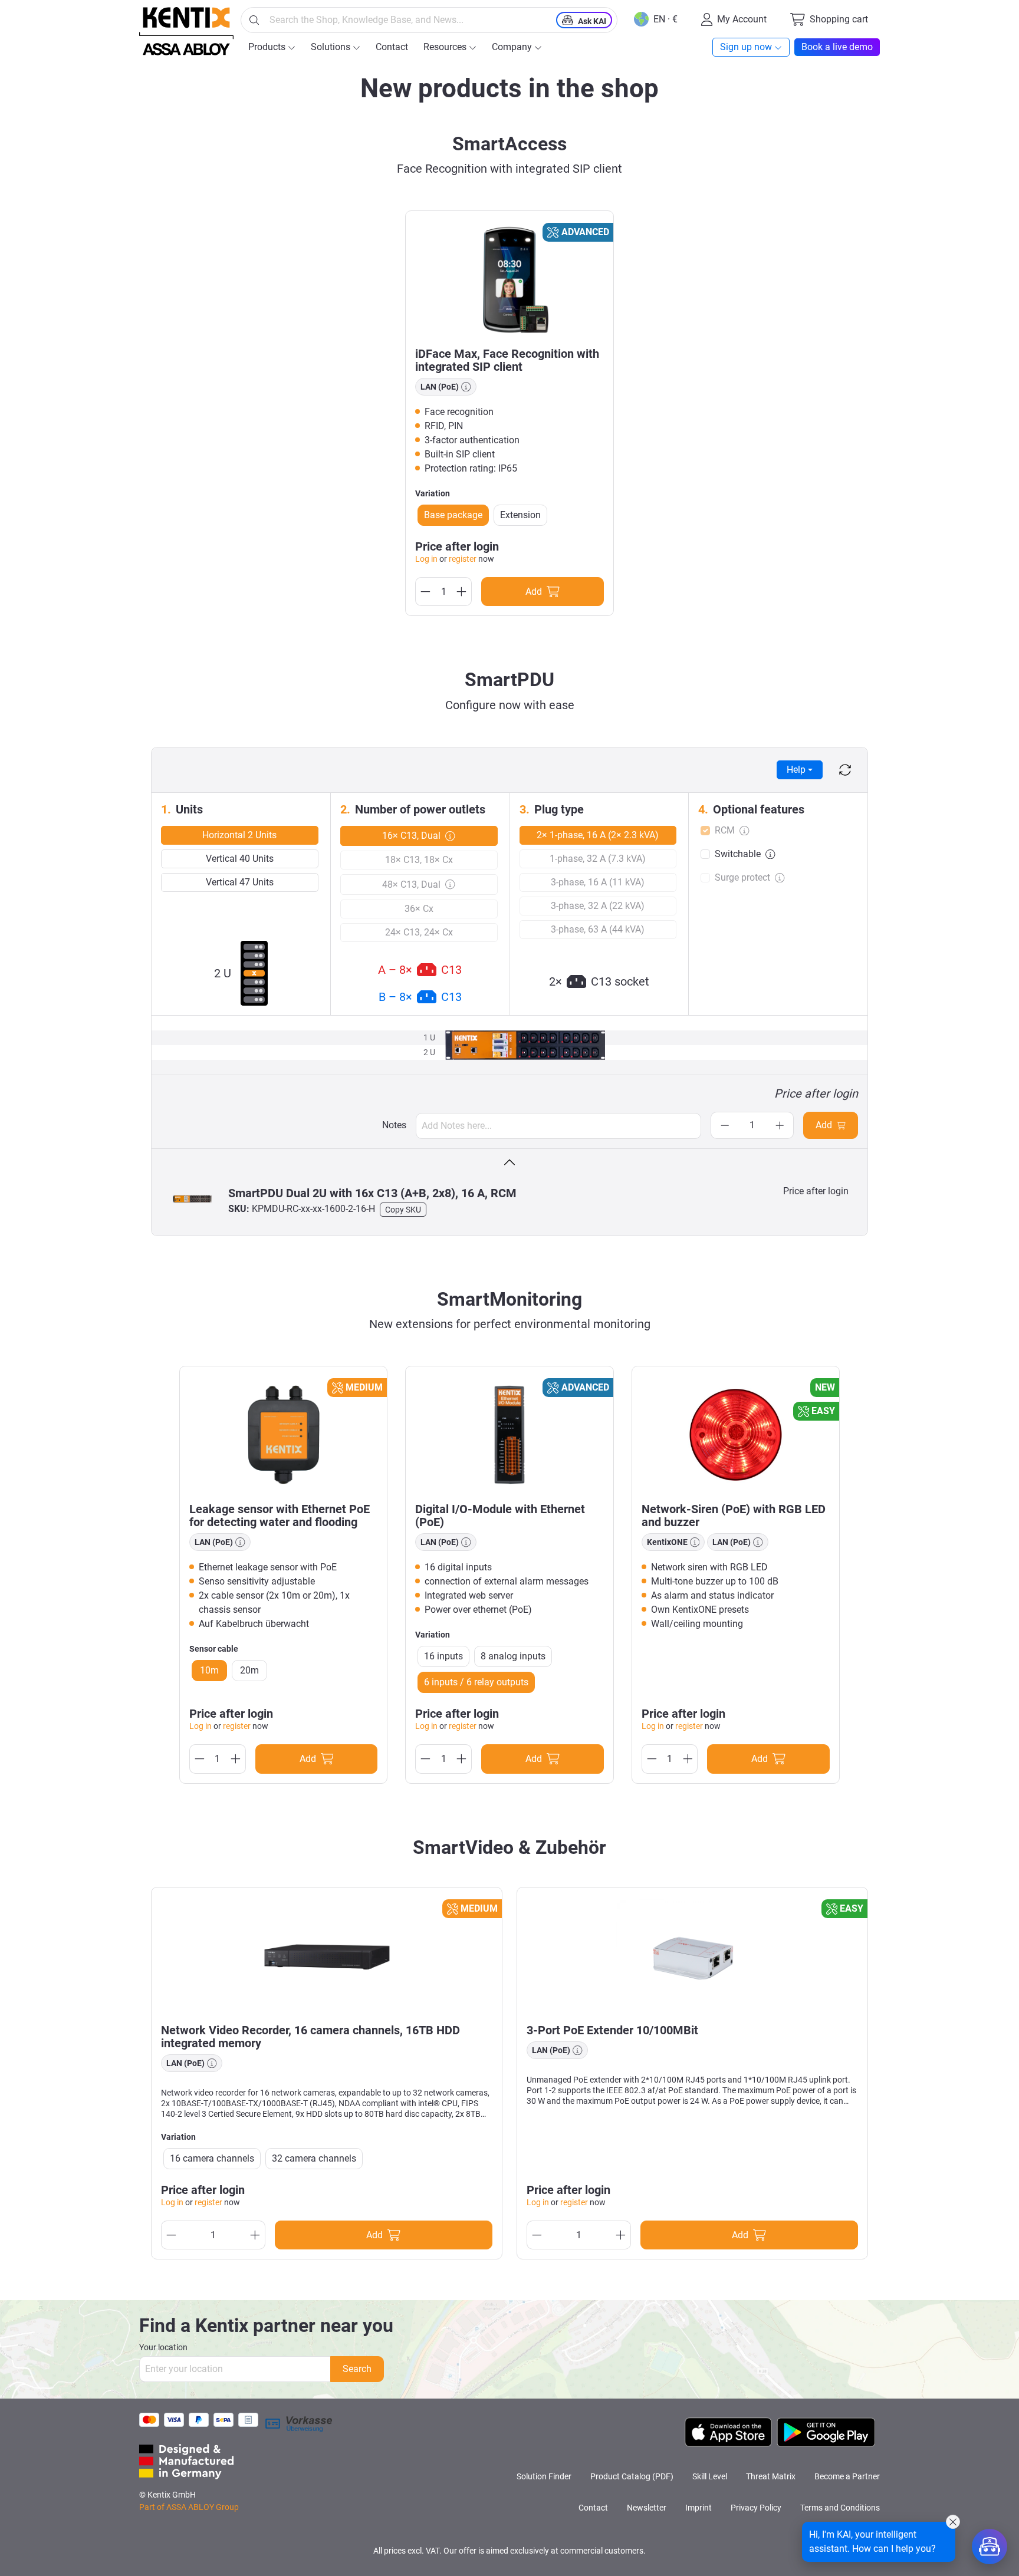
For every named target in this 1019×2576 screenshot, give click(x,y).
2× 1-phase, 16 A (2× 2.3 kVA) (598, 835)
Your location (163, 2347)
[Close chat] (953, 2522)
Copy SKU (403, 1210)
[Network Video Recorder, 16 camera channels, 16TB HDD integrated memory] (327, 1956)
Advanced (585, 232)
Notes (394, 1125)
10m (209, 1670)
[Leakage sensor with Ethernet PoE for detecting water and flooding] (283, 1435)
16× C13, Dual (411, 836)
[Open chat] (990, 2547)
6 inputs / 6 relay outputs (476, 1682)
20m (249, 1670)
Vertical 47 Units (240, 882)
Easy (823, 1411)
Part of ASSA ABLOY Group (189, 2507)
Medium (364, 1387)
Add (824, 1125)
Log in (426, 559)
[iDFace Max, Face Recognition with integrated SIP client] (509, 279)
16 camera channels (212, 2158)
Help (796, 770)
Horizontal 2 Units (239, 835)
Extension (520, 515)
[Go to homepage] (186, 31)
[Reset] (845, 770)
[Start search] (254, 20)
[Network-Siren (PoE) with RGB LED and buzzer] (736, 1435)
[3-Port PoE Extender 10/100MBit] (692, 1956)
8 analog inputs (513, 1656)
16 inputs (443, 1656)
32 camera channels (314, 2158)
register (463, 559)
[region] (509, 414)
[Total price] (509, 1163)
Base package (453, 515)
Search (357, 2369)
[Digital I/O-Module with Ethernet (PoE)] (509, 1435)
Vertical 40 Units (240, 859)
